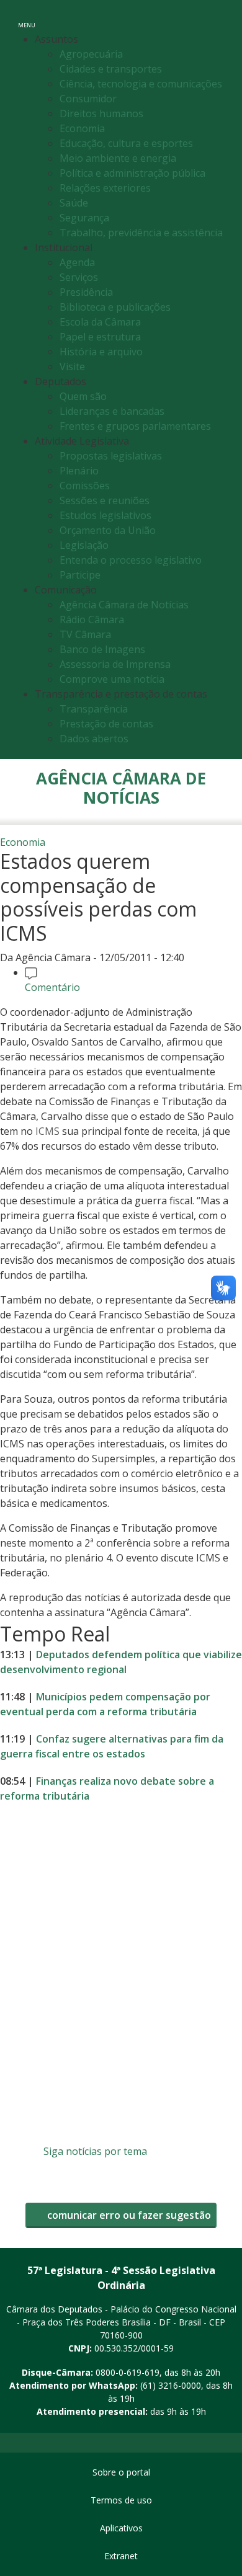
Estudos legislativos (105, 515)
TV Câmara (85, 634)
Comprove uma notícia (112, 679)
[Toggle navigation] (219, 18)
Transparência (94, 709)
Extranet (121, 2556)
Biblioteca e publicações (115, 307)
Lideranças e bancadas (112, 411)
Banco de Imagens (102, 649)
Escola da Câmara (100, 322)
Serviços (79, 277)
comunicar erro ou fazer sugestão (128, 2215)
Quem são (83, 396)
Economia (82, 128)
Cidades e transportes (111, 69)
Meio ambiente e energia (118, 158)
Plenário (79, 471)
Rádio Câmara (92, 620)
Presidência (86, 292)
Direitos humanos (101, 113)
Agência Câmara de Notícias (124, 605)
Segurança (84, 218)
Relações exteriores (105, 188)
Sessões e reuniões (105, 500)
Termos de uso (121, 2500)
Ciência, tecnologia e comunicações (141, 84)
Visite (72, 366)
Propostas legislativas (111, 456)
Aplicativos (121, 2528)
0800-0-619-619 (128, 2372)
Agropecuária (91, 54)
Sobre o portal (121, 2472)
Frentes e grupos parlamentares (135, 426)
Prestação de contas (106, 724)
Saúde (74, 203)
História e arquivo (101, 352)
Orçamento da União (108, 530)
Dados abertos (94, 739)
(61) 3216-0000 (171, 2385)
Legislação (84, 545)
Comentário (52, 987)
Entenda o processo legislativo (131, 560)
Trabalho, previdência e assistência (141, 233)
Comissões (85, 486)
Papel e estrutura (100, 337)
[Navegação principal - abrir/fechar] (27, 17)
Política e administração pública (132, 173)
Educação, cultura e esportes (126, 143)
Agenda (77, 262)
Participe (80, 575)
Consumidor (88, 99)
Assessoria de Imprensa (115, 664)
